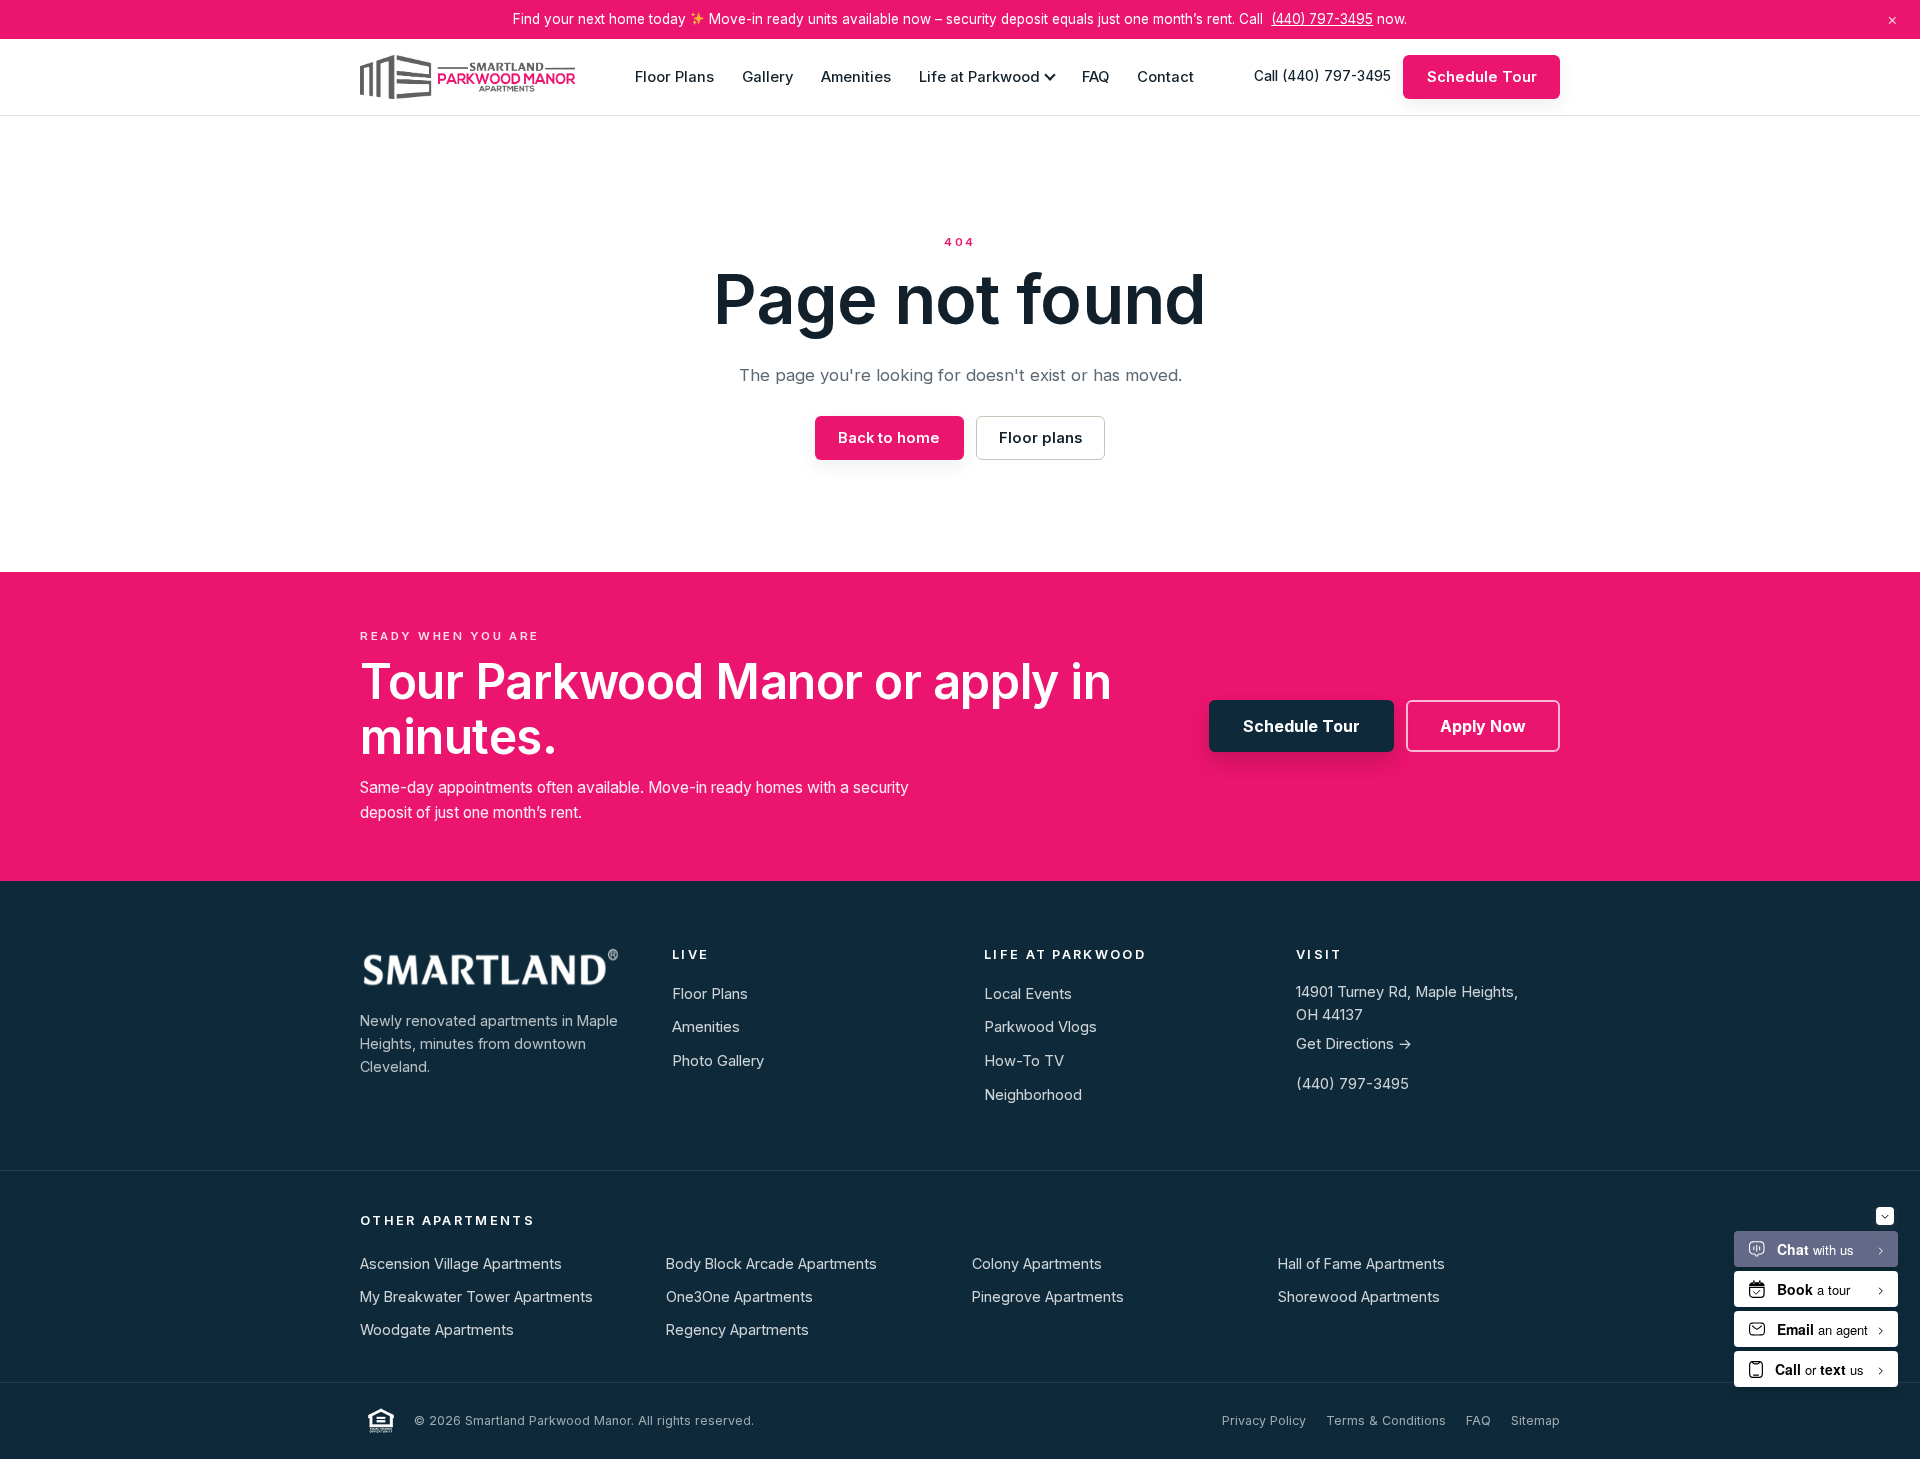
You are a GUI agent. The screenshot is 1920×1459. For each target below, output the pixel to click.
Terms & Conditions (1386, 1420)
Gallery (767, 76)
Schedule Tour (1482, 76)
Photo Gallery (718, 1061)
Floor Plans (674, 76)
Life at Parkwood (979, 76)
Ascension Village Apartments (461, 1263)
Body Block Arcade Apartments (771, 1263)
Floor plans (1040, 438)
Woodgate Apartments (437, 1329)
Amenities (856, 76)
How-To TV (1024, 1061)
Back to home (889, 438)
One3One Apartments (739, 1296)
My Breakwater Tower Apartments (476, 1296)
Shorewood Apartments (1359, 1296)
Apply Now (1483, 726)
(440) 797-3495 (1322, 19)
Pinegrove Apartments (1048, 1296)
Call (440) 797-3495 (1322, 76)
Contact (1165, 76)
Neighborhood (1033, 1095)
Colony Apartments (1037, 1263)
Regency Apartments (737, 1329)
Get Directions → (1354, 1044)
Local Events (1028, 994)
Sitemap (1535, 1420)
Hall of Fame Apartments (1361, 1263)
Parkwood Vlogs (1040, 1027)
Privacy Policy (1264, 1420)
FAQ (1095, 76)
